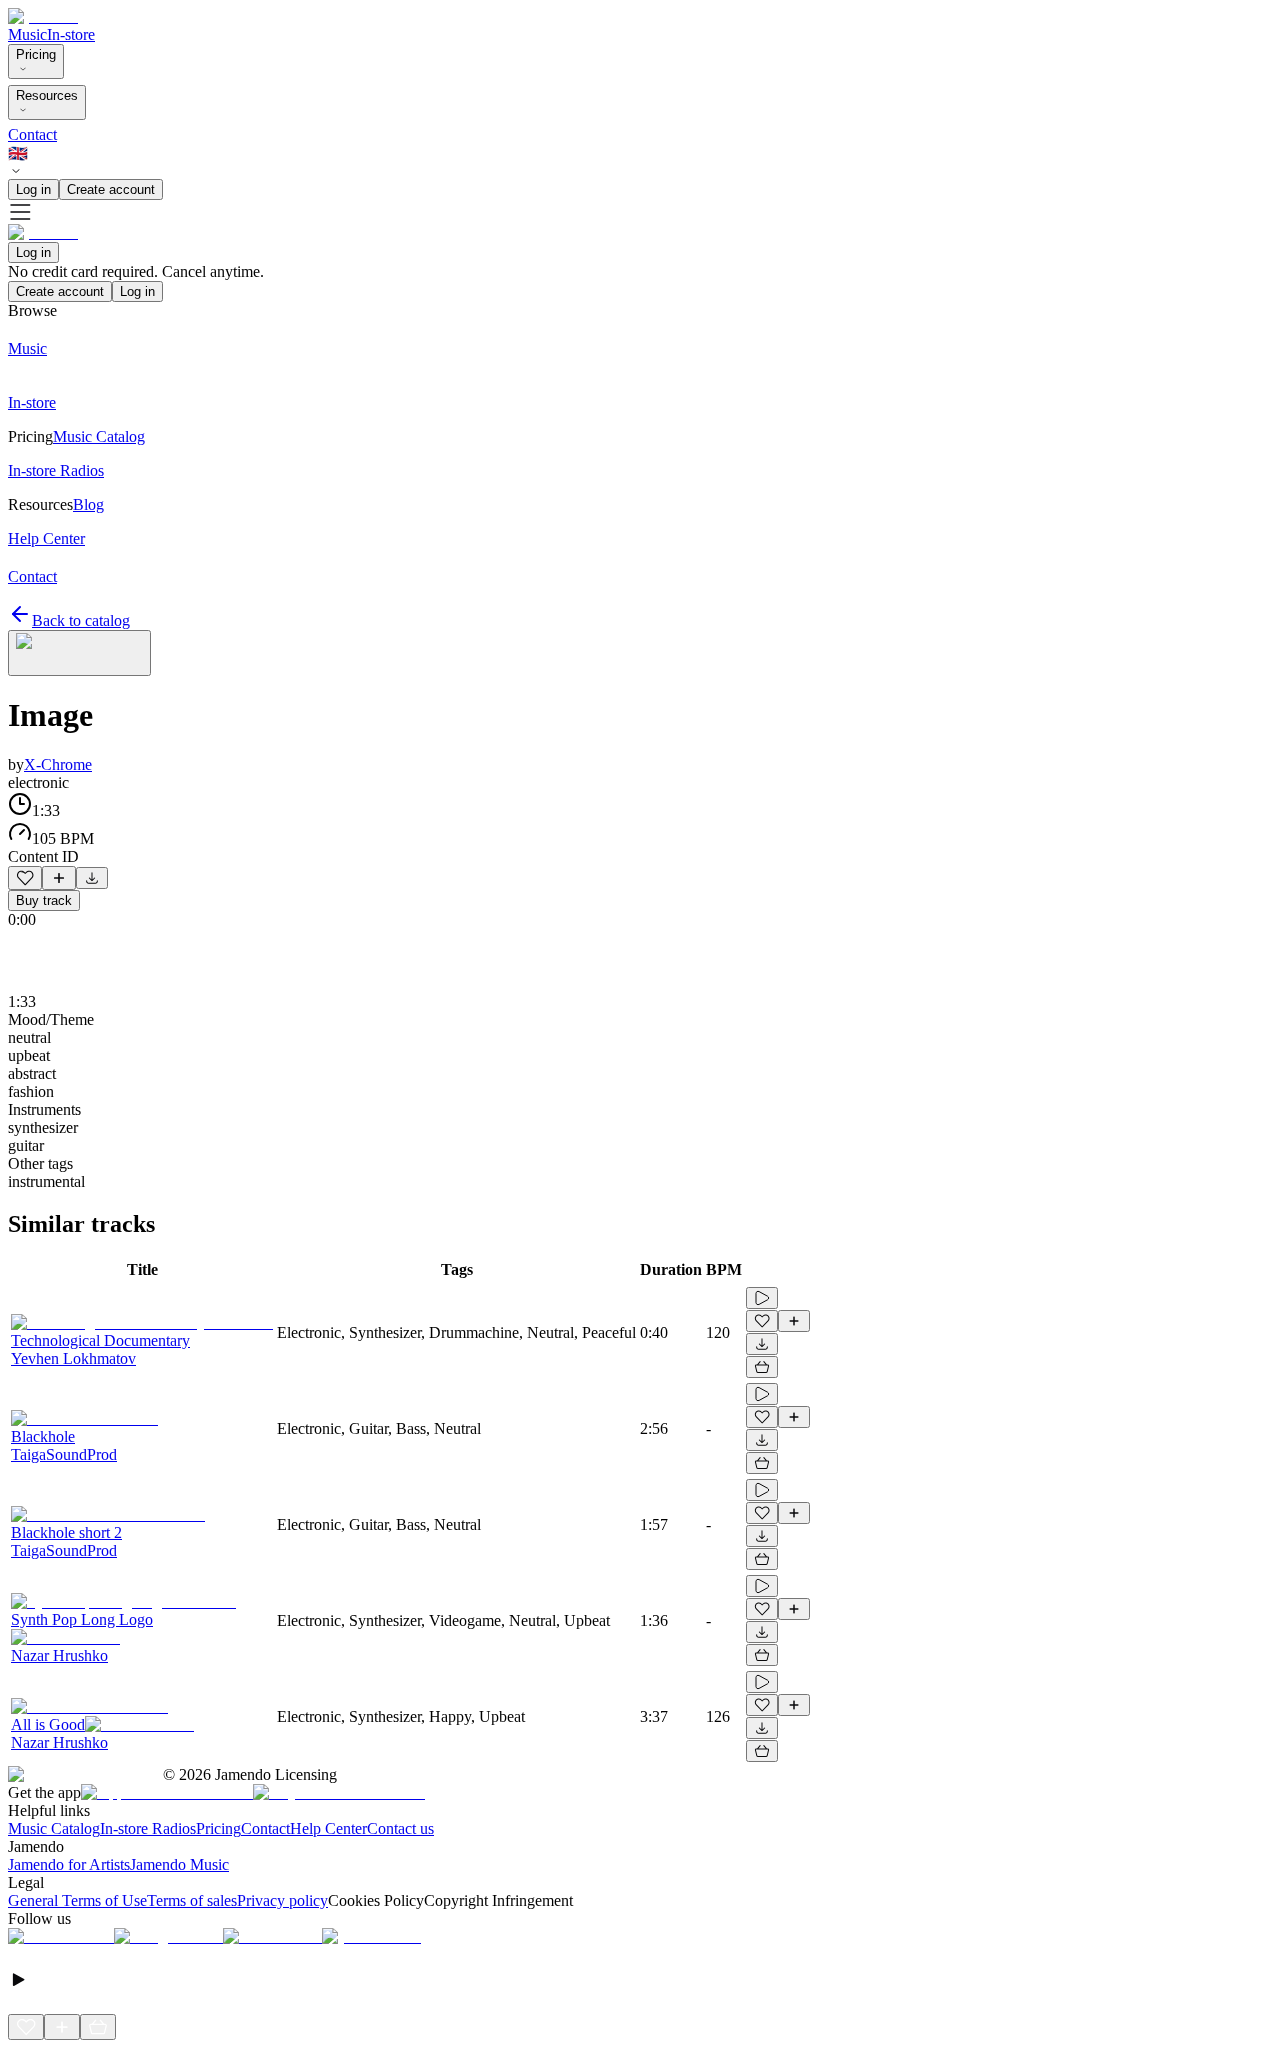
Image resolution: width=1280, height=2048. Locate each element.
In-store (71, 34)
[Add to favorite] (25, 878)
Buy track (44, 900)
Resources (47, 95)
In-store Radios (148, 1828)
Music (27, 34)
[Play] (79, 653)
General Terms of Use (77, 1900)
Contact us (400, 1828)
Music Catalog (54, 1828)
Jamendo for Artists (69, 1864)
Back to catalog (81, 620)
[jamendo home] (43, 16)
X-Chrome (58, 764)
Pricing (36, 54)
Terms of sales (192, 1900)
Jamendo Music (179, 1864)
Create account (111, 189)
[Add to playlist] (59, 878)
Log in (33, 189)
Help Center (328, 1828)
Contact (32, 134)
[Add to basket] (762, 1367)
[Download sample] (92, 878)
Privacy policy (282, 1900)
